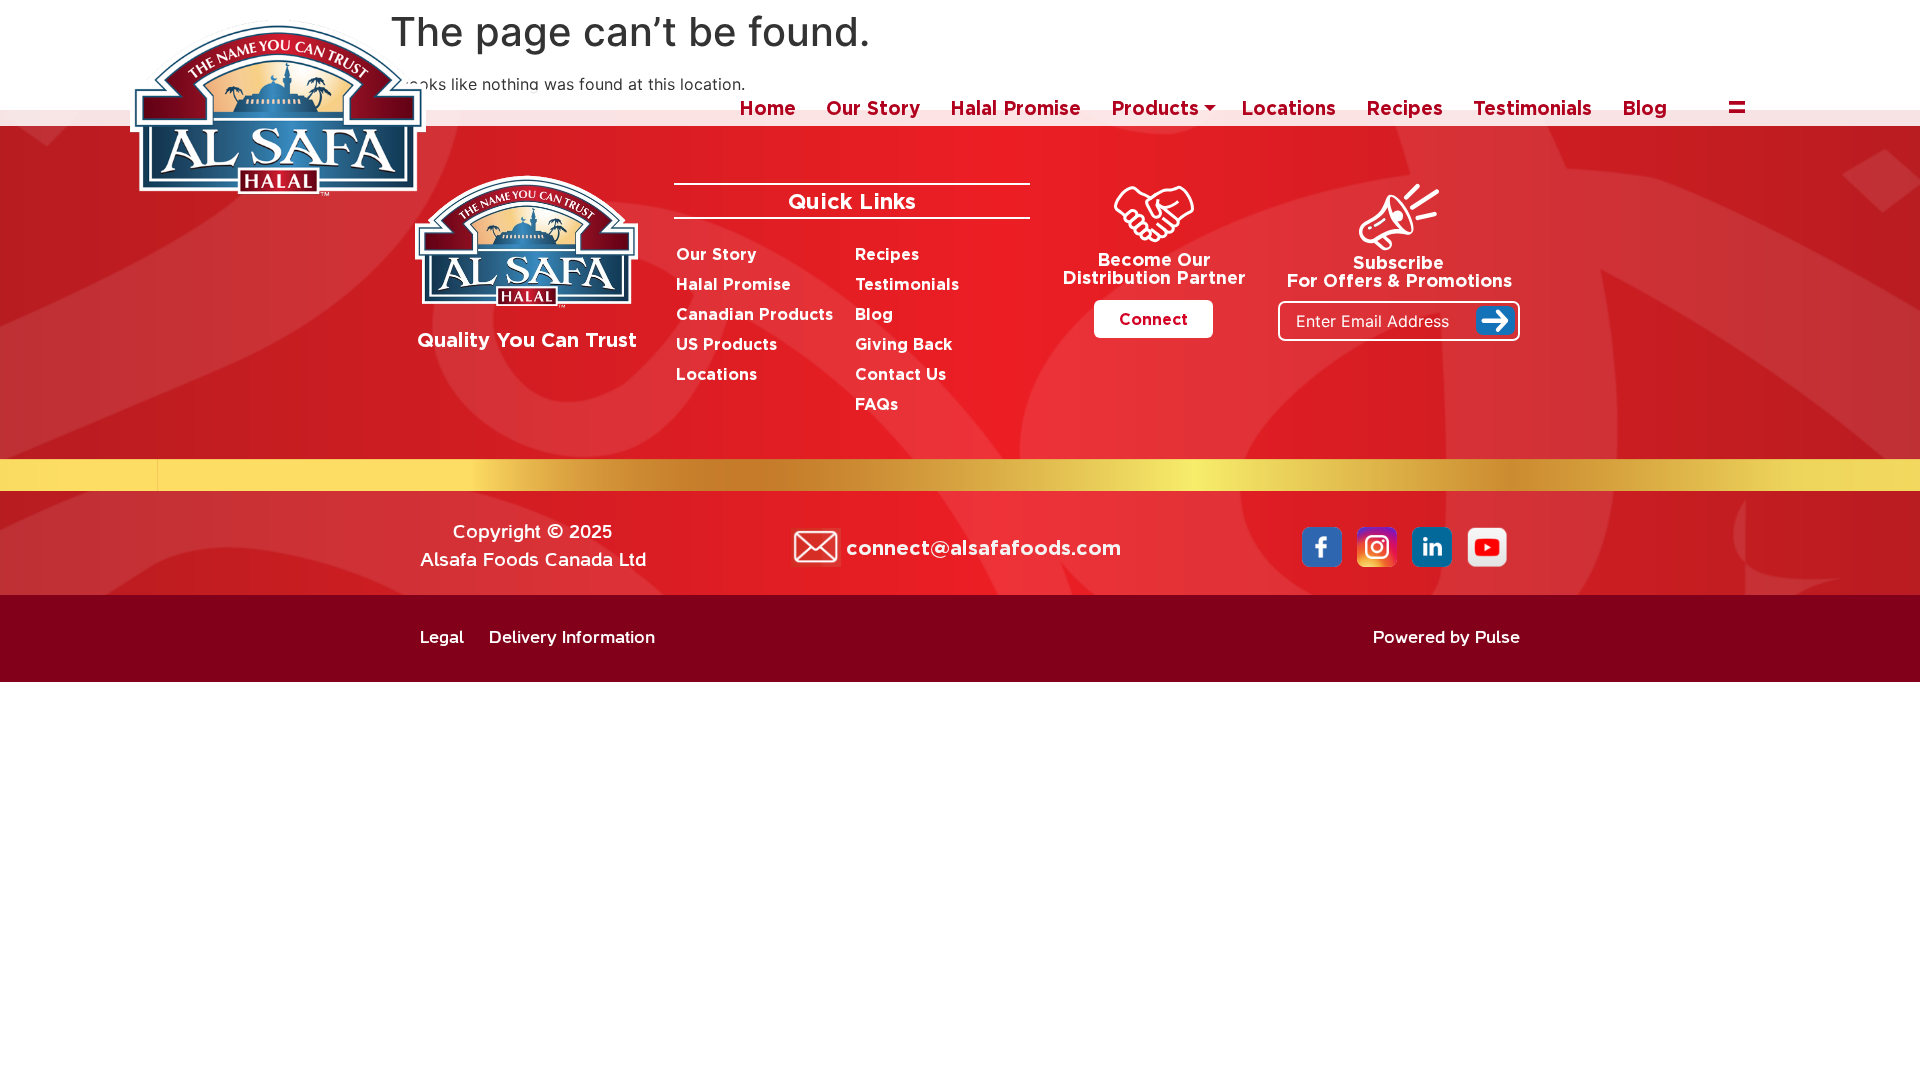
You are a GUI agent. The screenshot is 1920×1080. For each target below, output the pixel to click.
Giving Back (903, 344)
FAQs (876, 404)
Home (767, 107)
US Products (726, 344)
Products (1155, 107)
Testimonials (1532, 107)
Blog (1644, 107)
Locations (1288, 107)
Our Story (873, 107)
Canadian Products (754, 314)
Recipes (1404, 107)
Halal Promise (1015, 107)
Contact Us (900, 374)
